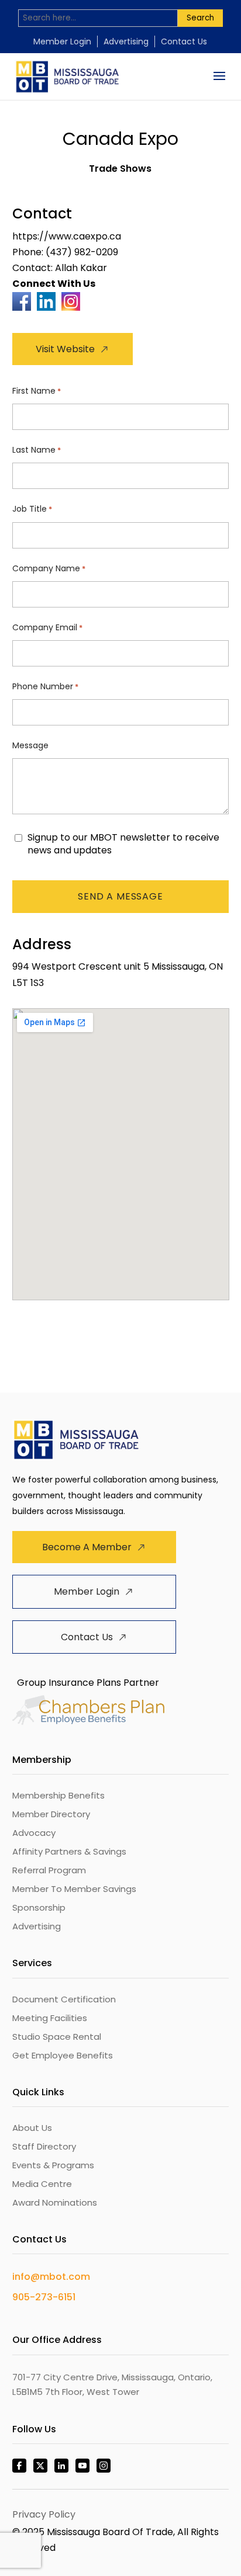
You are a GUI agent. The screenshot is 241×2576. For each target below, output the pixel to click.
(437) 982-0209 (82, 252)
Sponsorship (39, 1907)
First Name (37, 391)
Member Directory (51, 1814)
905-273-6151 (44, 2297)
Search (200, 18)
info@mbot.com (51, 2277)
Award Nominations (55, 2202)
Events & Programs (53, 2165)
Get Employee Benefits (63, 2055)
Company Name (49, 568)
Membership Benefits (58, 1795)
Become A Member (87, 1547)
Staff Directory (44, 2146)
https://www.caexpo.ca (67, 236)
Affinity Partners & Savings (69, 1851)
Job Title (32, 509)
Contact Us (184, 41)
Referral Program (49, 1870)
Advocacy (34, 1833)
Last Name (37, 450)
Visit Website (65, 349)
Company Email (47, 627)
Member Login (62, 41)
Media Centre (42, 2184)
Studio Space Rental (57, 2037)
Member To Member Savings (74, 1889)
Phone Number (45, 686)
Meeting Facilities (50, 2018)
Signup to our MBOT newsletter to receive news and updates (123, 844)
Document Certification (64, 1999)
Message (30, 745)
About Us (32, 2128)
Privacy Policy (44, 2514)
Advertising (126, 41)
